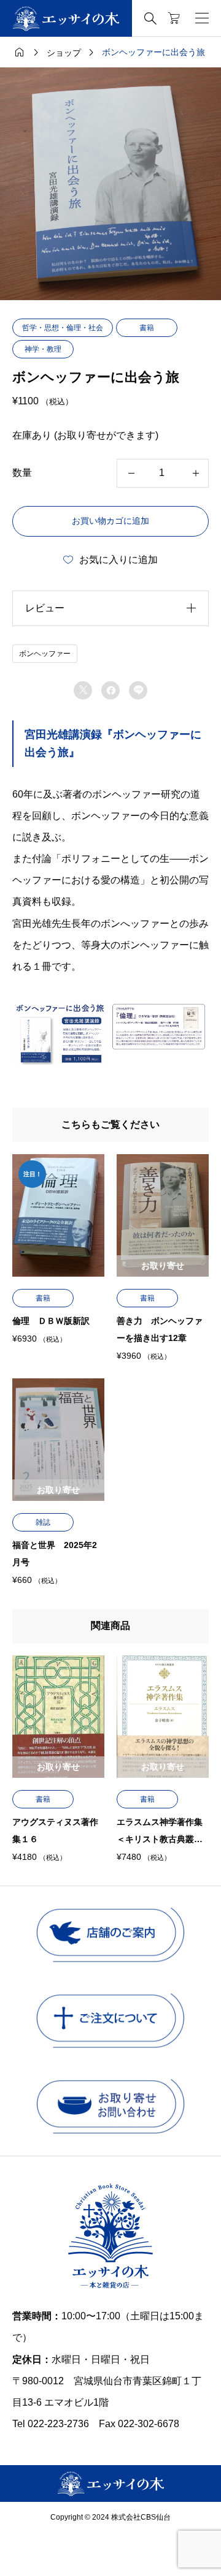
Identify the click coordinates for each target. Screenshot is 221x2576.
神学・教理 (43, 349)
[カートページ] (174, 18)
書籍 (147, 328)
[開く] (202, 18)
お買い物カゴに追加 (110, 521)
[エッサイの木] (66, 19)
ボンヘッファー (45, 654)
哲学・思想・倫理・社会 (63, 328)
